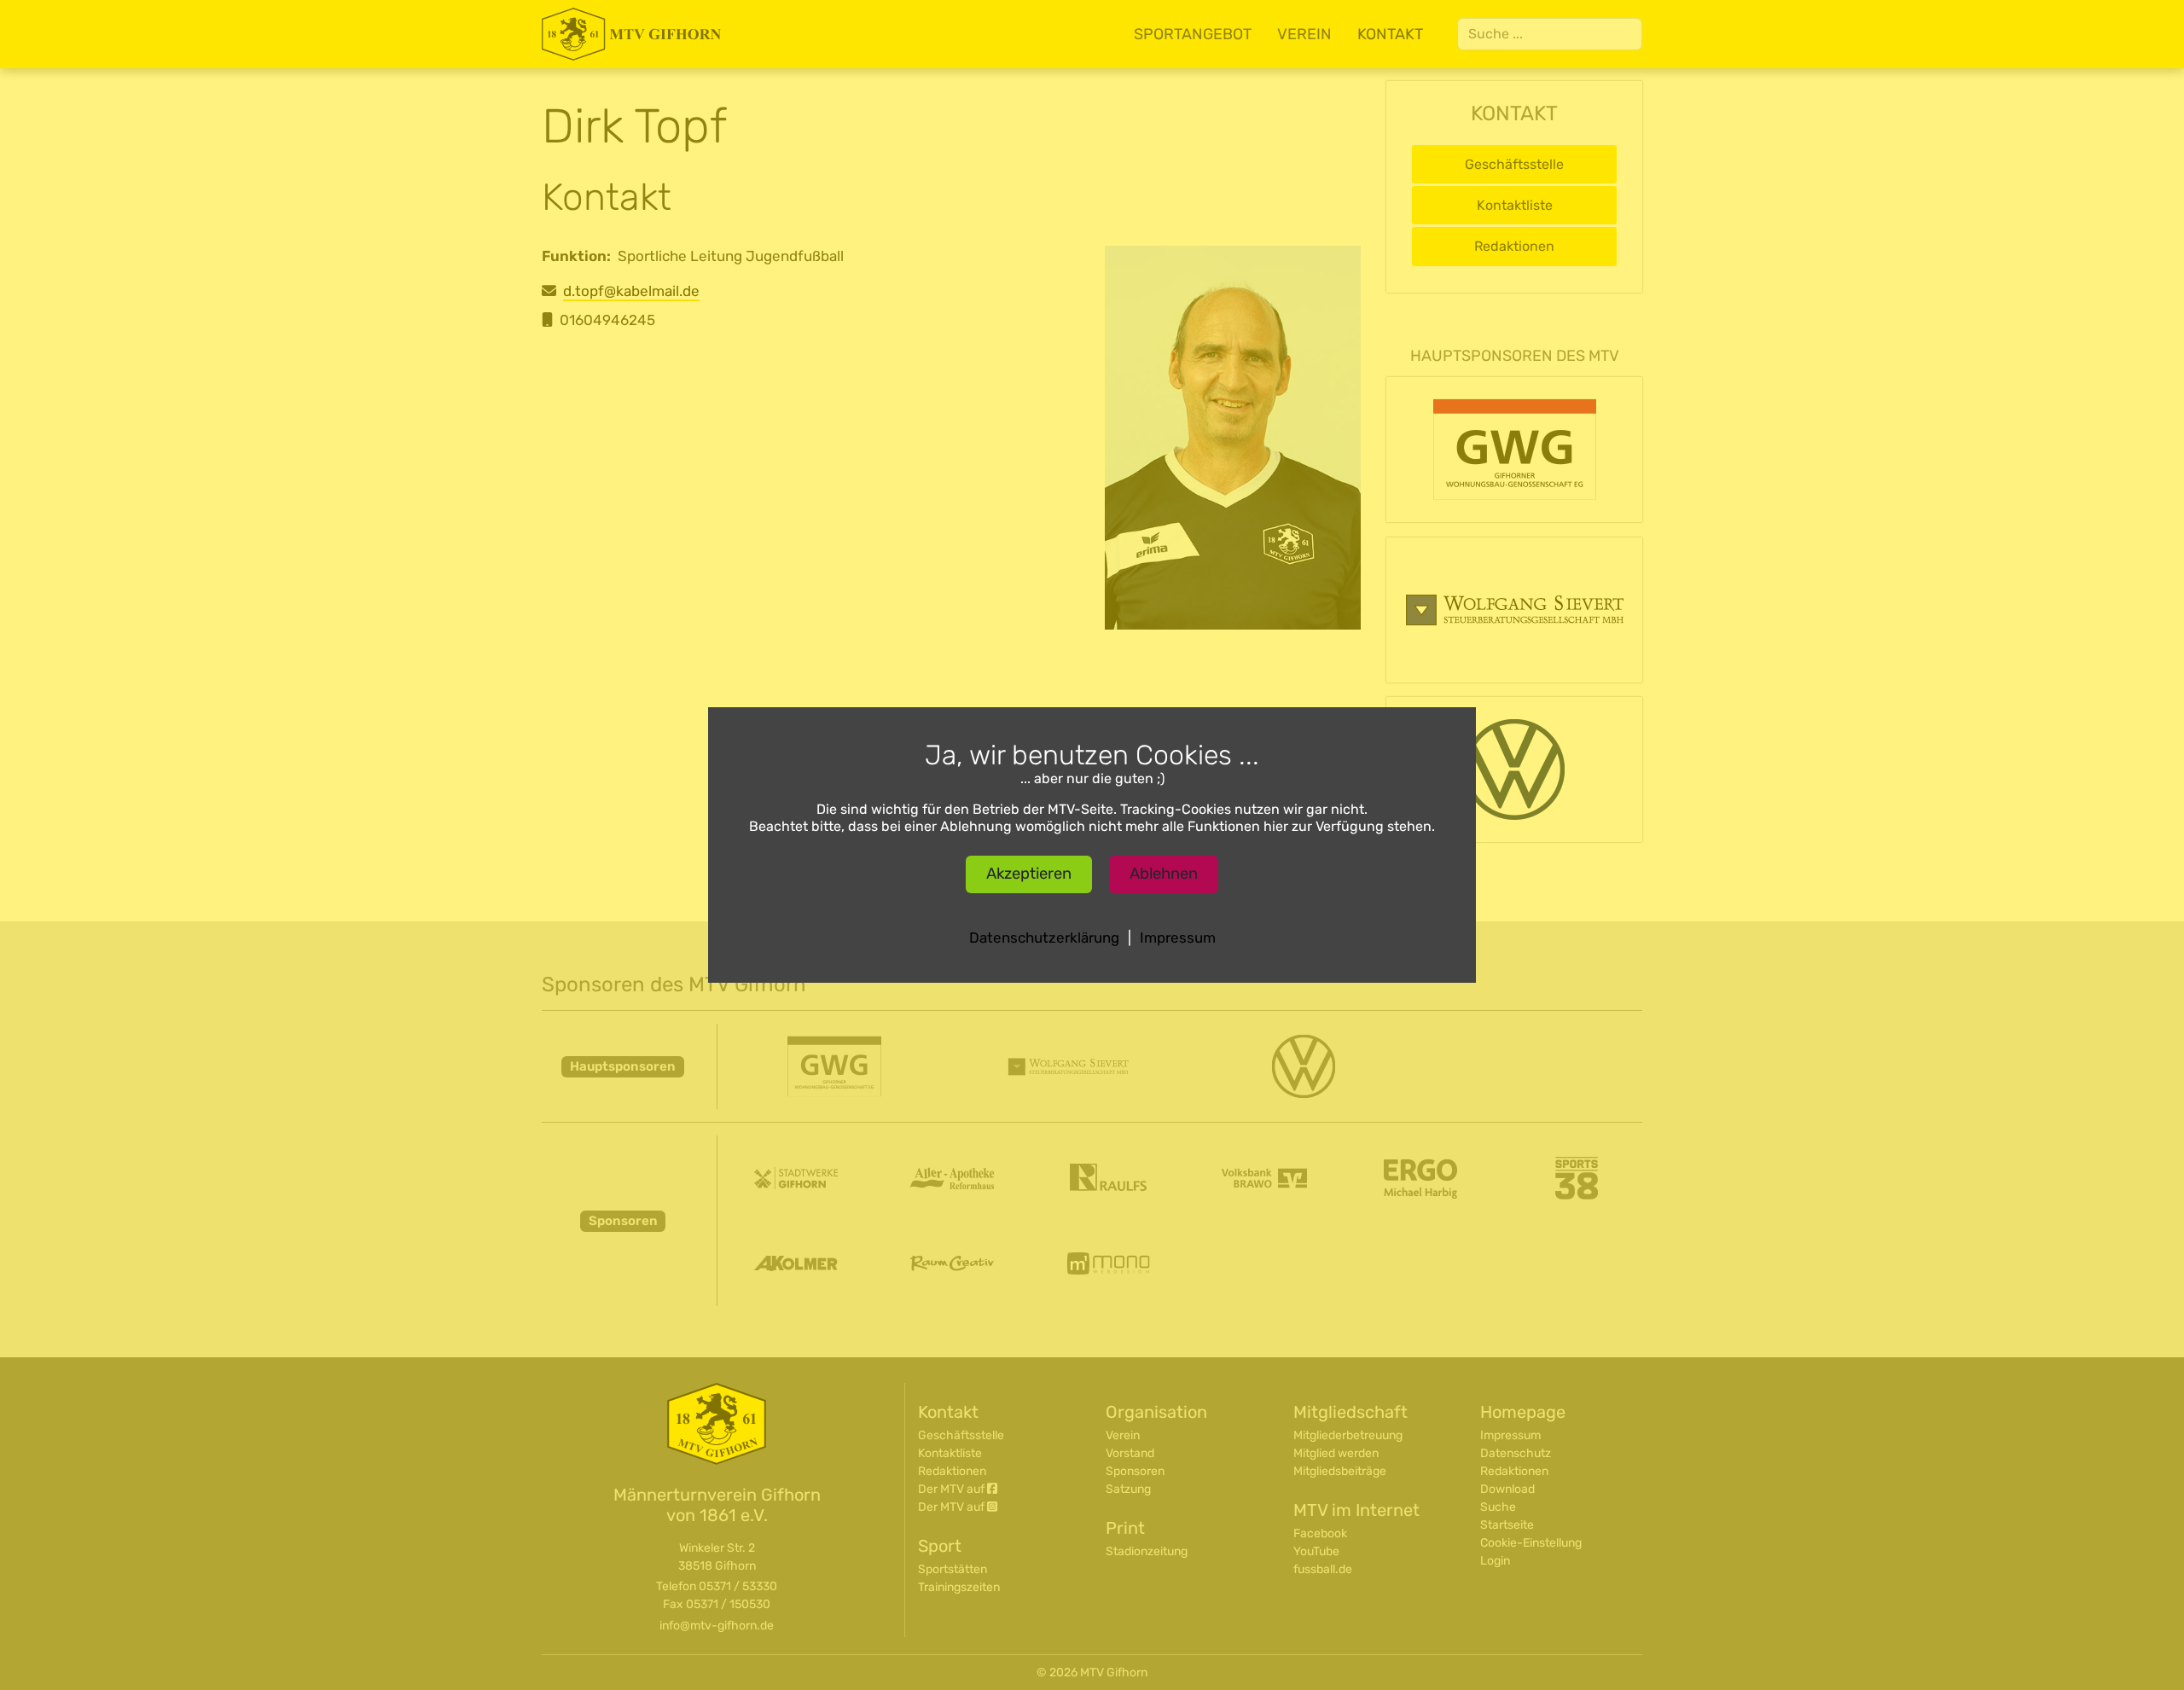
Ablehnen (1164, 874)
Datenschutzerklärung (1044, 938)
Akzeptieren (1029, 874)
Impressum (1178, 938)
